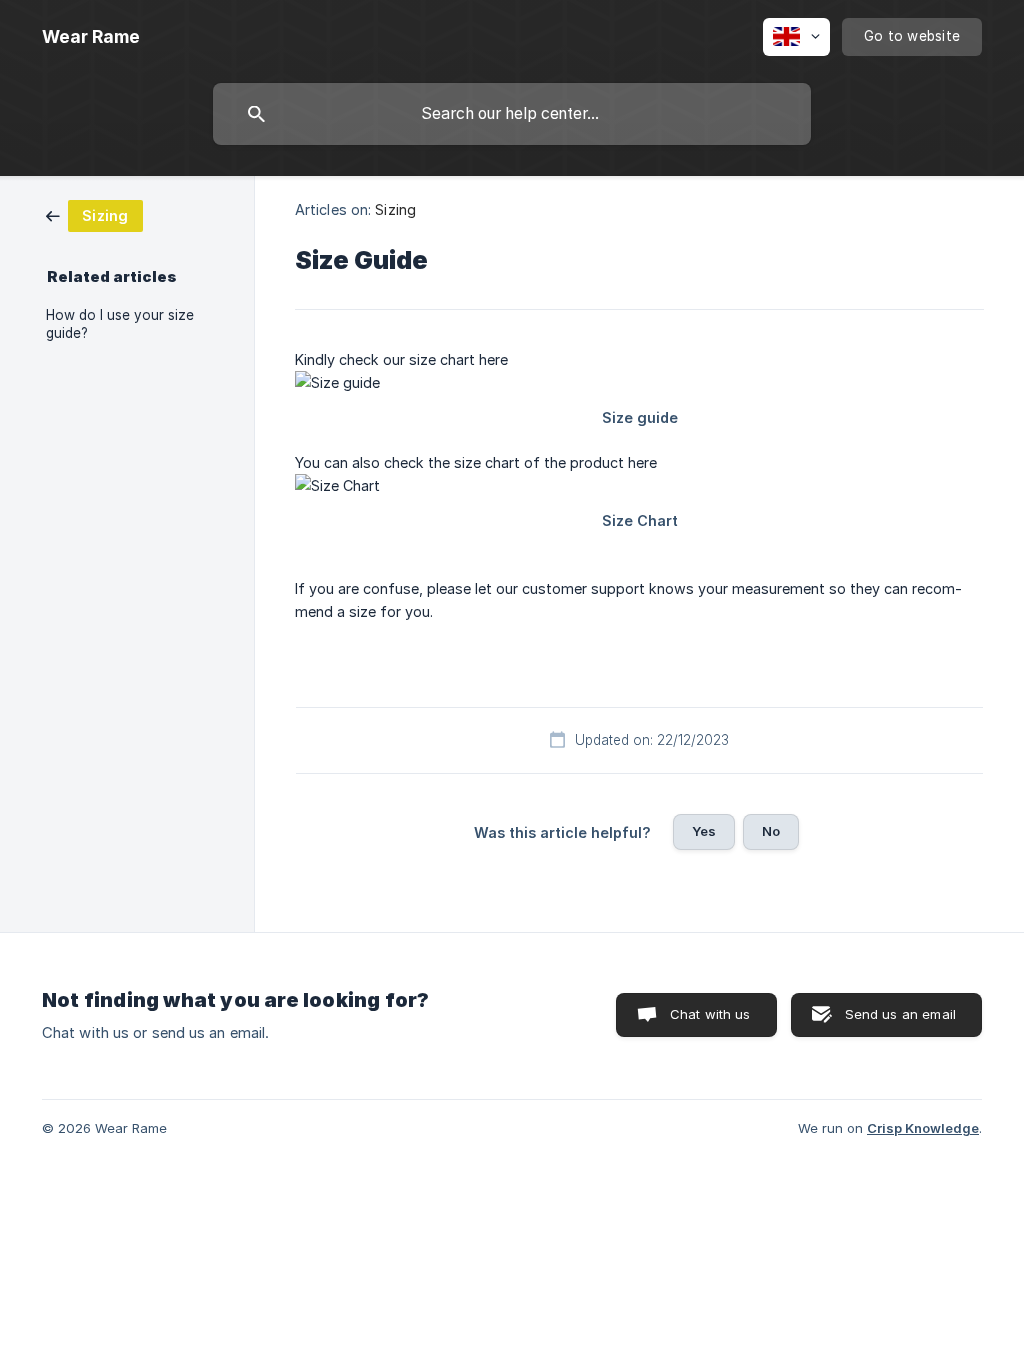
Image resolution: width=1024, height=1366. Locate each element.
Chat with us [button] (710, 1014)
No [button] (771, 831)
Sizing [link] (395, 209)
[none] (91, 37)
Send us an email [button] (900, 1014)
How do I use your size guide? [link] (120, 324)
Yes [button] (704, 831)
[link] (94, 214)
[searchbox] (512, 114)
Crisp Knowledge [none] (923, 1128)
